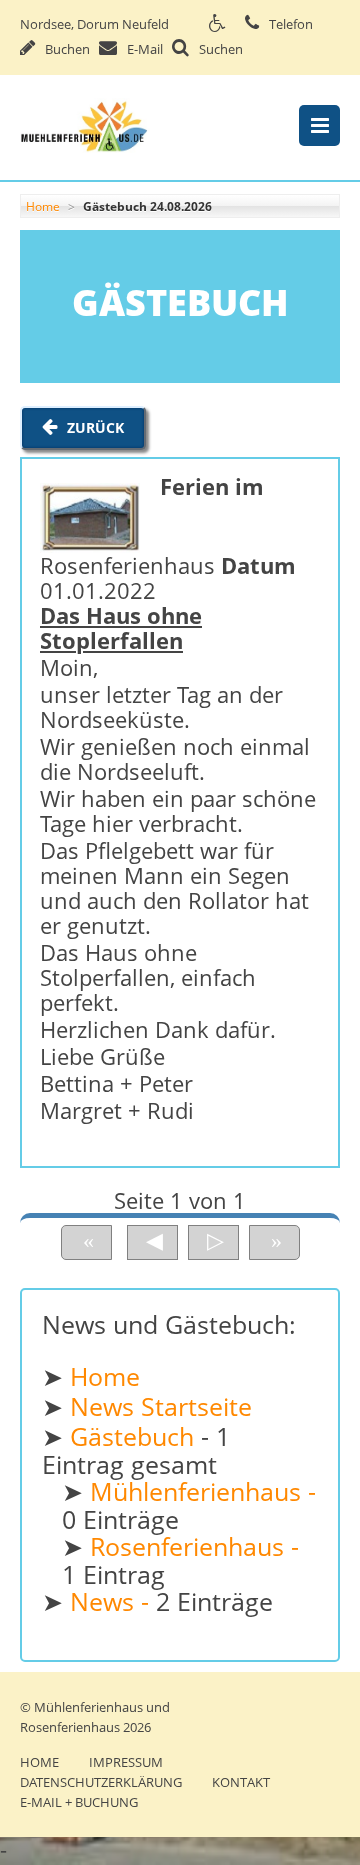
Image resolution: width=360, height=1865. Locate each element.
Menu (319, 125)
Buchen (67, 49)
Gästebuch (135, 1436)
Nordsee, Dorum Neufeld (94, 24)
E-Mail (145, 49)
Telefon (291, 24)
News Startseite (161, 1406)
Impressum (126, 1762)
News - (113, 1601)
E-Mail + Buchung (79, 1802)
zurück (95, 427)
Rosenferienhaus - (194, 1546)
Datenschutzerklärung (101, 1782)
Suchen (221, 49)
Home (43, 206)
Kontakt (241, 1782)
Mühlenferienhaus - (203, 1491)
